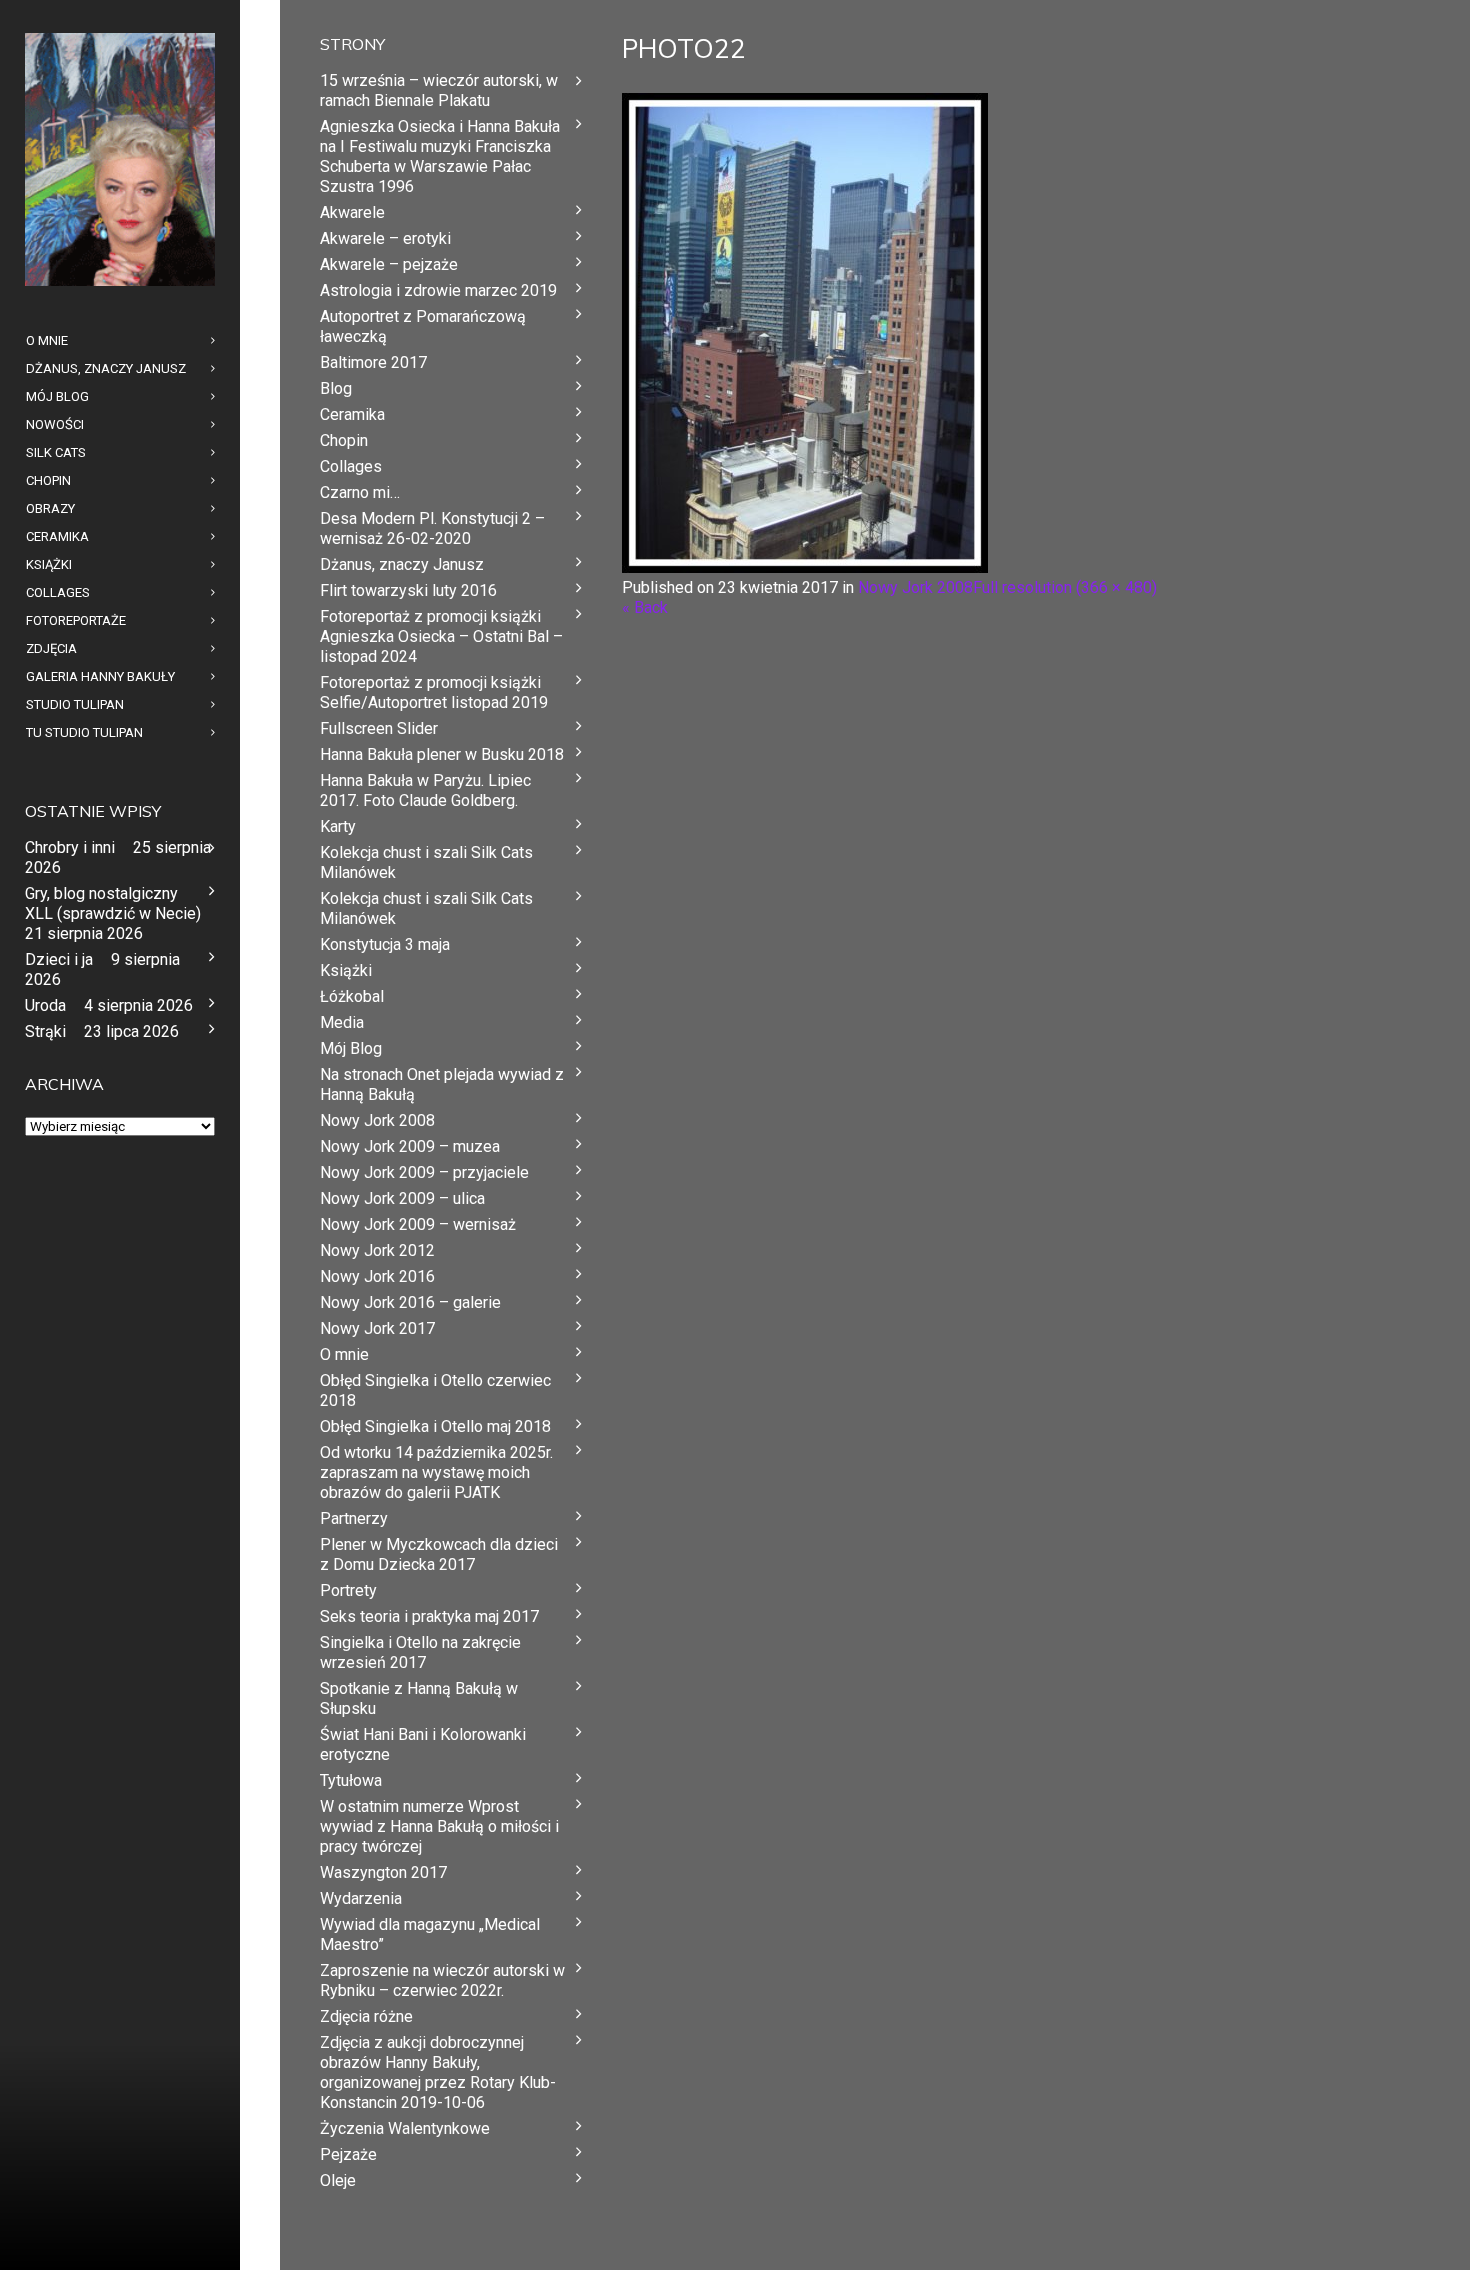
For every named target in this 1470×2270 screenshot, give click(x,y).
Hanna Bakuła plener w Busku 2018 (442, 754)
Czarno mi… (360, 492)
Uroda (45, 1005)
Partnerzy (354, 1518)
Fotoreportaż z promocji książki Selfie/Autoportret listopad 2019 (434, 692)
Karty (338, 826)
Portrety (348, 1590)
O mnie (344, 1354)
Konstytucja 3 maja (385, 944)
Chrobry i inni (70, 847)
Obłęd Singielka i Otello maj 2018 (435, 1426)
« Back (645, 607)
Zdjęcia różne (366, 2016)
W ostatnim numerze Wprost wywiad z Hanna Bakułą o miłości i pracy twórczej (439, 1826)
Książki (346, 970)
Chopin (344, 440)
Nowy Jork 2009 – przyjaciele (424, 1172)
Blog (336, 388)
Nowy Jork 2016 (377, 1276)
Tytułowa (351, 1780)
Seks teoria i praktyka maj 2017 (429, 1616)
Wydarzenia (361, 1898)
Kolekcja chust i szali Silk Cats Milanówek (426, 862)
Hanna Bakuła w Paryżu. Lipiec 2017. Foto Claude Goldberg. (425, 790)
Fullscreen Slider (379, 728)
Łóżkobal (352, 996)
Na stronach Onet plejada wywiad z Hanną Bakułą (442, 1084)
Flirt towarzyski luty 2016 (408, 590)
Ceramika (352, 414)
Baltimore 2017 (373, 362)
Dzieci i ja (59, 959)
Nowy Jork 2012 (377, 1250)
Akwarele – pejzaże (389, 264)
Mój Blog (351, 1048)
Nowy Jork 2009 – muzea (410, 1146)
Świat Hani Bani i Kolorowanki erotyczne (423, 1744)
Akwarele (352, 212)
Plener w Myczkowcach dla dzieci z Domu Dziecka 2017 (439, 1554)
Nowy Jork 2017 (377, 1328)
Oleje (338, 2180)
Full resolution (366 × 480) (1065, 587)
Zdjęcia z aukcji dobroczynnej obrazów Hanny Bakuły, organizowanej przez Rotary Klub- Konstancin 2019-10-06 (438, 2072)
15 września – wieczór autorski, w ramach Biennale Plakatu (439, 90)
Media (342, 1022)
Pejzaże (348, 2154)
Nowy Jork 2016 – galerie (410, 1302)
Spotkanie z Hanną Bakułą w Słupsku (419, 1698)
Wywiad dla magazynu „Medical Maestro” (430, 1934)
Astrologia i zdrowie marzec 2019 (438, 290)
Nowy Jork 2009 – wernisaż (418, 1224)
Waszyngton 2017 (383, 1872)
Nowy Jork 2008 (915, 587)
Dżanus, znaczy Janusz (402, 564)
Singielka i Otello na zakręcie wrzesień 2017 (420, 1652)
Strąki (45, 1031)
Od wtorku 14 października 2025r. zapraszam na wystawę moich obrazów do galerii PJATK (436, 1472)
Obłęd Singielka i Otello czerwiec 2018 (435, 1390)
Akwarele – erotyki (385, 238)
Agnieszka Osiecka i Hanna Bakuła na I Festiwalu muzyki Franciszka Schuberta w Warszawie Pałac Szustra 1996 (440, 156)
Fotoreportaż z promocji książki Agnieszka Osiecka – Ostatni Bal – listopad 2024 (441, 636)
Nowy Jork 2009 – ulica (402, 1198)
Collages (351, 466)
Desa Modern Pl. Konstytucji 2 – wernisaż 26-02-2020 (432, 528)
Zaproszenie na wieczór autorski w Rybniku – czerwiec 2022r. (442, 1980)
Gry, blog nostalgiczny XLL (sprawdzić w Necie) (113, 903)
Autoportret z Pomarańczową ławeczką (423, 326)
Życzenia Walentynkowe (405, 2128)
